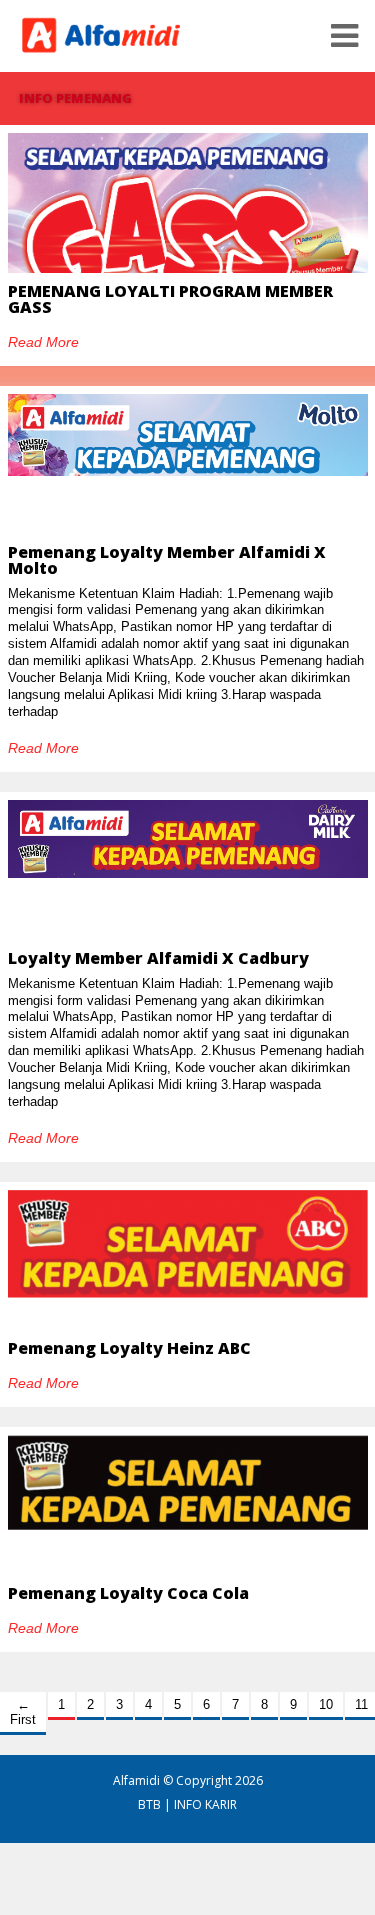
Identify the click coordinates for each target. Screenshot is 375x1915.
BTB (149, 1804)
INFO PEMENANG (75, 98)
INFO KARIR (205, 1804)
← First (23, 1712)
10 (326, 1704)
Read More (43, 342)
